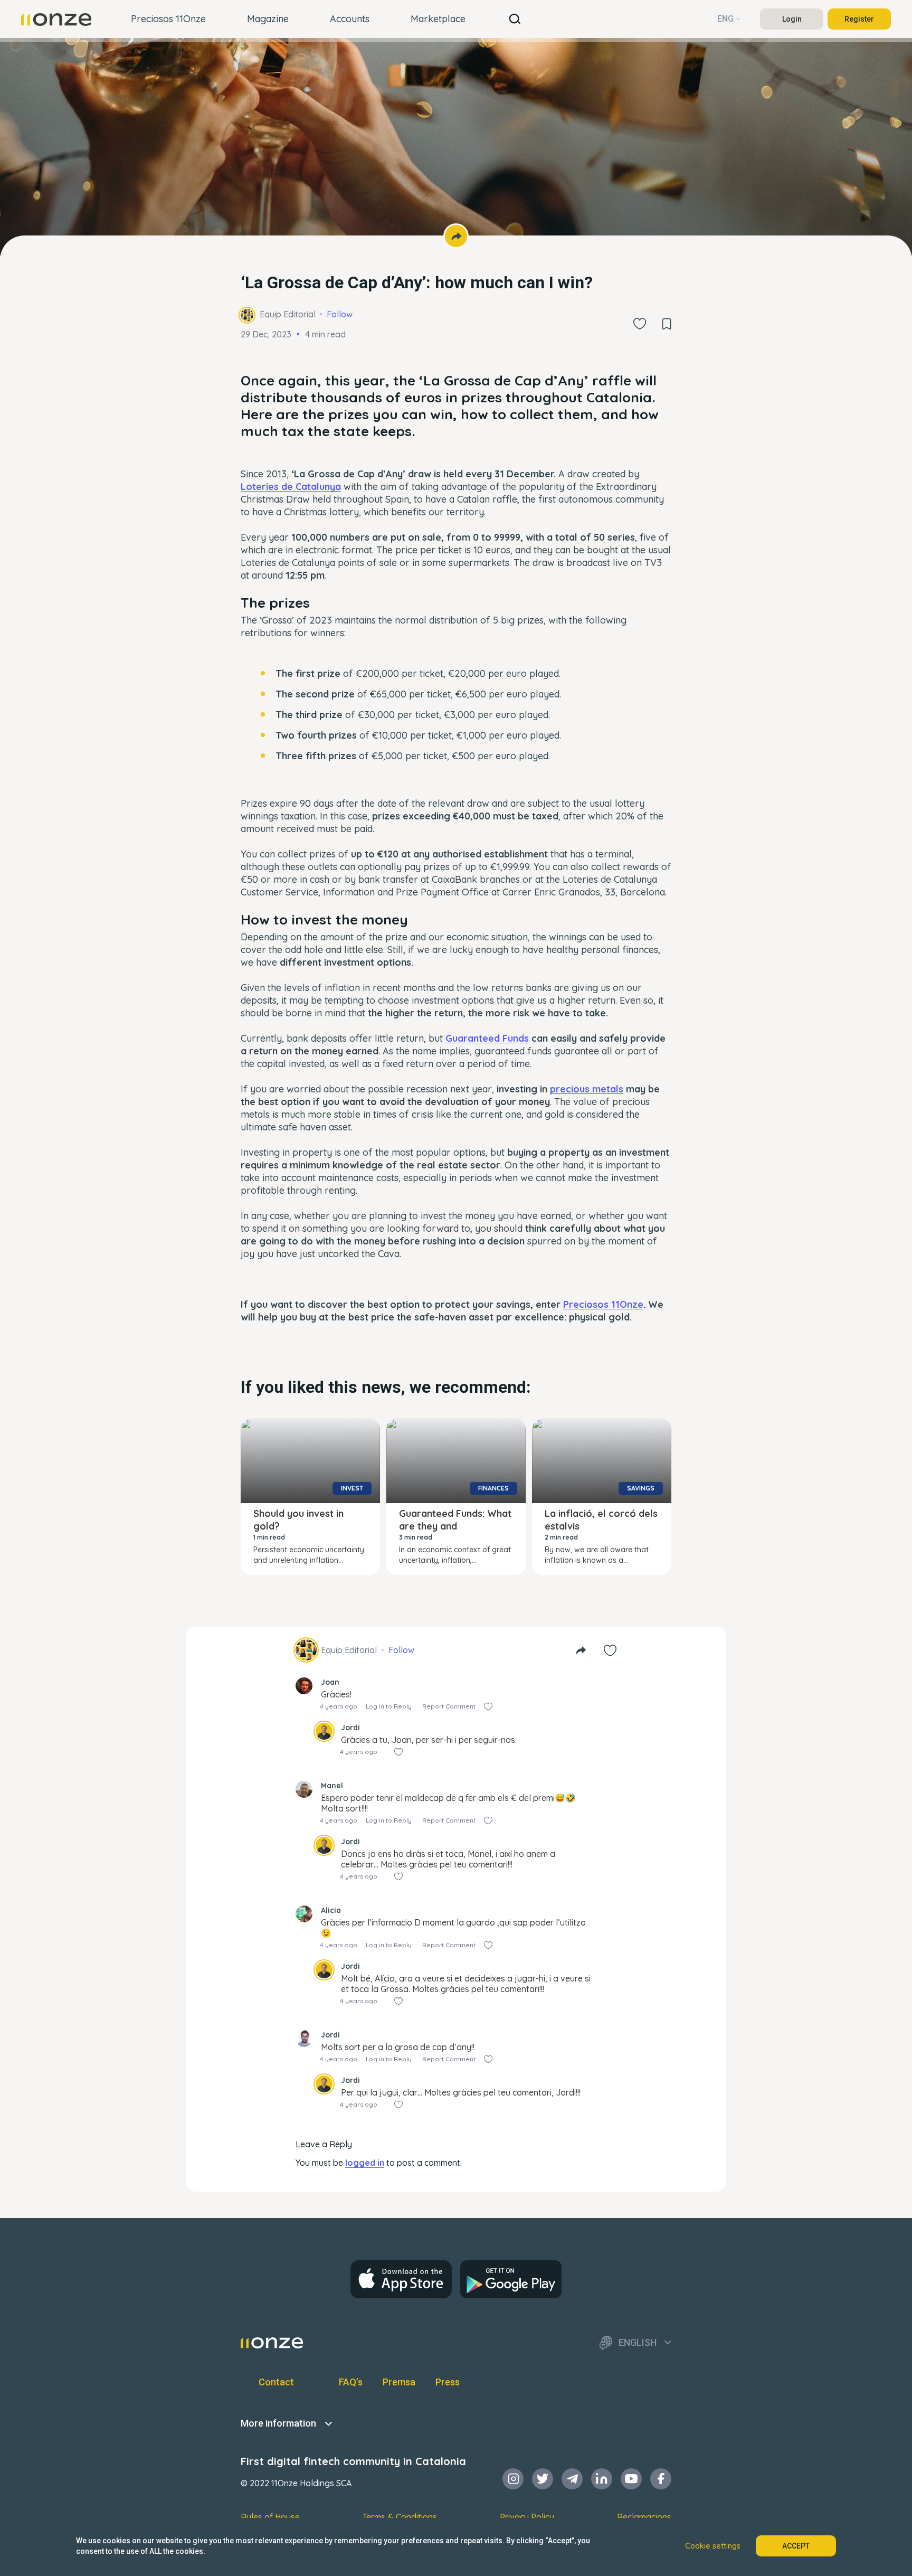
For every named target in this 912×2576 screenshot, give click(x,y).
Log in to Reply (389, 1706)
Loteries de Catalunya (291, 487)
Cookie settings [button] (713, 2546)
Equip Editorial (288, 314)
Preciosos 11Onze (168, 19)
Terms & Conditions (400, 2517)
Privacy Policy (527, 2517)
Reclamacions (644, 2517)
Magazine (268, 19)
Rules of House (270, 2517)
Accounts (350, 19)
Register (859, 19)
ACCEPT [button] (796, 2546)
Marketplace (438, 19)
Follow (340, 314)
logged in (365, 2163)
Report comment (449, 1706)
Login (792, 19)
